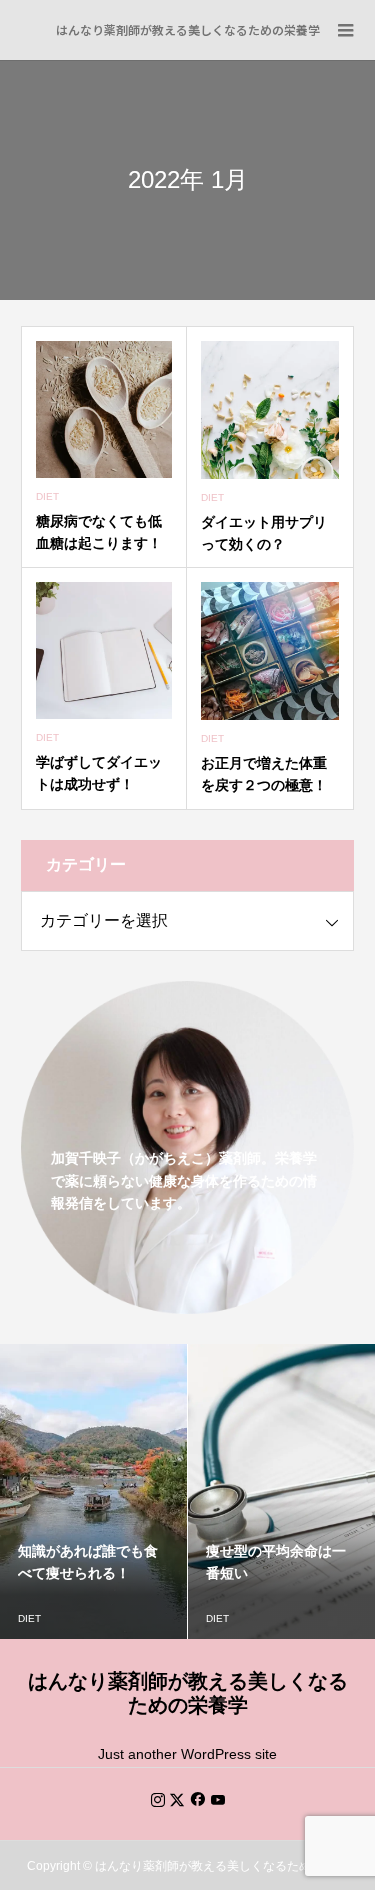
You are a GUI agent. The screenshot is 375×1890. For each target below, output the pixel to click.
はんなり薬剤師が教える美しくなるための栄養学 (188, 29)
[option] (128, 1491)
